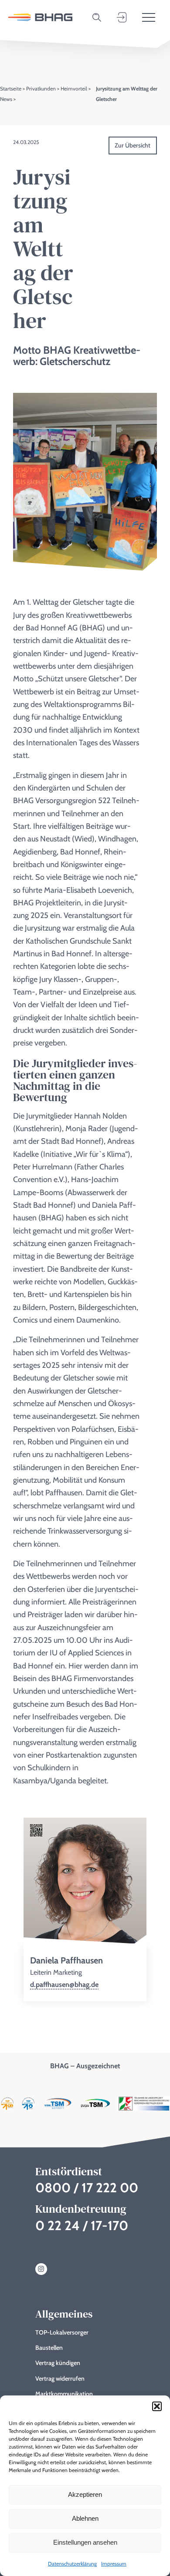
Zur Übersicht (133, 145)
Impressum (114, 2564)
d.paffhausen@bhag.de (64, 1985)
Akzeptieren (85, 2494)
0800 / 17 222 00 (87, 2188)
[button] (157, 2406)
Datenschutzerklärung (72, 2564)
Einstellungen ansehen (85, 2542)
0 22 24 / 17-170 (82, 2226)
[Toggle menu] (149, 17)
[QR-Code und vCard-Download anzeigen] (36, 1831)
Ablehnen (85, 2518)
